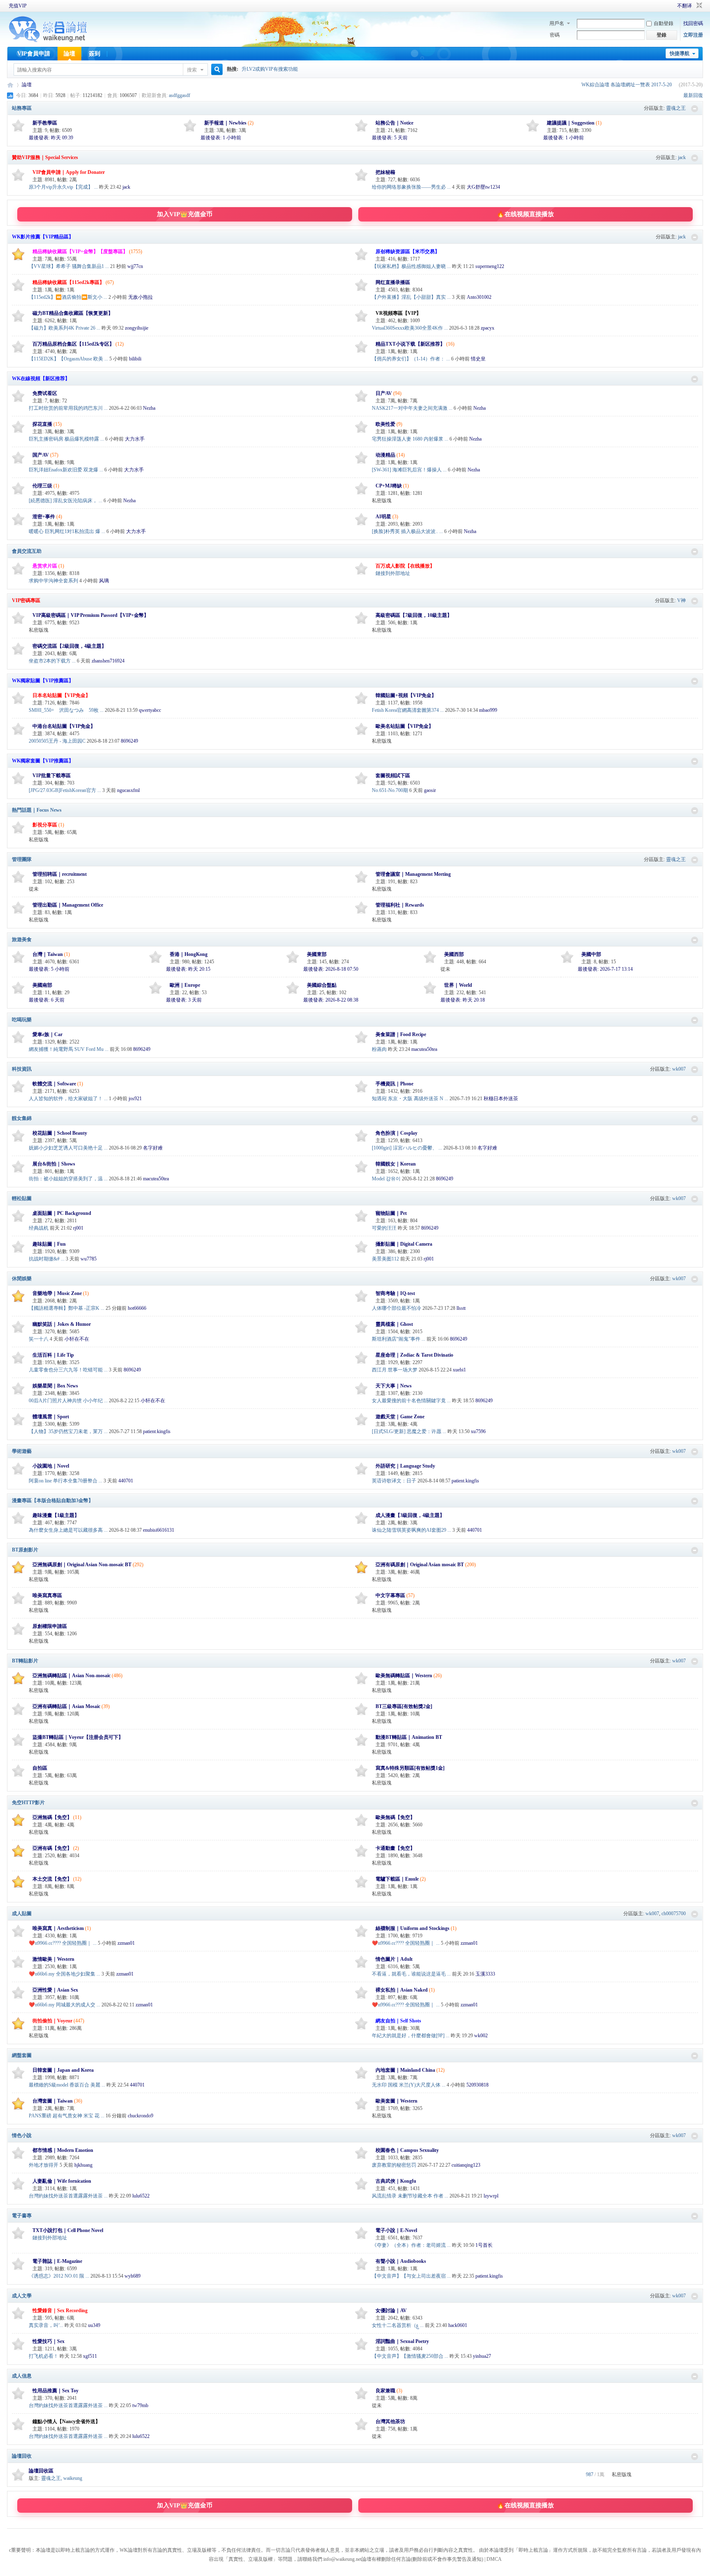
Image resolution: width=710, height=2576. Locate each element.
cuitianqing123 (466, 2165)
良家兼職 (385, 2391)
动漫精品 (385, 455)
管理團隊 (22, 859)
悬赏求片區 (45, 566)
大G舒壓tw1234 (483, 187)
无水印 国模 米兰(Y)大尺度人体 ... (409, 2085)
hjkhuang (83, 2165)
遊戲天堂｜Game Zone (400, 1417)
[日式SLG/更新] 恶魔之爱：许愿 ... (409, 1431)
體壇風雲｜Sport (51, 1417)
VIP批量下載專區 (52, 776)
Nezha (149, 408)
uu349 (94, 2325)
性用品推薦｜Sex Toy (55, 2391)
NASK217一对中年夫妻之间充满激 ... (412, 408)
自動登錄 (664, 23)
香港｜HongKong (189, 954)
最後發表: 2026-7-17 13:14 (605, 969)
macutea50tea (424, 1049)
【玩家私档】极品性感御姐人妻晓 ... (411, 266)
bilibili (135, 359)
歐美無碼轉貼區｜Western (404, 1676)
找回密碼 (693, 23)
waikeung (73, 2478)
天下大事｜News (394, 1386)
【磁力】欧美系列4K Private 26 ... (65, 328)
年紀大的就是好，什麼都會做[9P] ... (411, 2036)
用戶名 (557, 23)
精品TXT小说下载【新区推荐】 (410, 344)
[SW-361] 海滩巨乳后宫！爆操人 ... (409, 470)
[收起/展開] (695, 109)
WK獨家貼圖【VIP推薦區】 (43, 681)
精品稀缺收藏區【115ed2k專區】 (68, 282)
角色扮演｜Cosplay (396, 1133)
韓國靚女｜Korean (396, 1164)
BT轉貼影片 (25, 1661)
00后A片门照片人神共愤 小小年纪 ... (68, 1401)
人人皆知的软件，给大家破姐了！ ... (68, 1099)
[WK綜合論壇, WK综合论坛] (48, 41)
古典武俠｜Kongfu (396, 2181)
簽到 (95, 54)
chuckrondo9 (141, 2116)
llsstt (461, 1308)
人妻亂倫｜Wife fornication (62, 2181)
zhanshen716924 (108, 661)
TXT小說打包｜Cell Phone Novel (68, 2230)
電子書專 (22, 2216)
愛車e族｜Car (47, 1034)
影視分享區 (45, 825)
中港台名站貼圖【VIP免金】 (64, 726)
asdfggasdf (180, 95)
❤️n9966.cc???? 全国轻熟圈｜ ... (63, 1943)
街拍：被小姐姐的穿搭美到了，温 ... (68, 1179)
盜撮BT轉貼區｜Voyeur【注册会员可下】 (78, 1737)
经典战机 (39, 1228)
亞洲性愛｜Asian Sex (55, 1990)
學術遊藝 (22, 1451)
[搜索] (216, 70)
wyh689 (133, 2276)
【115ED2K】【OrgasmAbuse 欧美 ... (68, 359)
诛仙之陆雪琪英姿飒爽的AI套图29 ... (411, 1530)
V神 (681, 600)
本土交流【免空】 (52, 1879)
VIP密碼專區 (26, 600)
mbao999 (488, 710)
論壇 (69, 54)
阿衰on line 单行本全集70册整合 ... (66, 1481)
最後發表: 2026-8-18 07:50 (331, 969)
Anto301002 (479, 297)
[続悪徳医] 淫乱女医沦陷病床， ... (66, 501)
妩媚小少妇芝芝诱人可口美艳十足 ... (68, 1148)
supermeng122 (490, 266)
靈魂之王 (676, 108)
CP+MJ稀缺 (389, 486)
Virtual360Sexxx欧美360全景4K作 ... (410, 328)
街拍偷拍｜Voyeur (52, 2021)
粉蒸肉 (379, 1049)
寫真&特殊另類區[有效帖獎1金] (410, 1768)
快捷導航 (680, 53)
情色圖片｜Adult (394, 1959)
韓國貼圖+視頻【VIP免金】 (406, 695)
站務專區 (22, 108)
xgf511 (90, 2356)
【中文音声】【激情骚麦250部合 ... (410, 2356)
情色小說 (22, 2135)
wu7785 (89, 1259)
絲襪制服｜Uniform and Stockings (413, 1928)
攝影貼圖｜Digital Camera (404, 1244)
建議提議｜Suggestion (571, 123)
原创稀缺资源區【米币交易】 (408, 252)
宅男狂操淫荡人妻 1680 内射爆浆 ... (410, 439)
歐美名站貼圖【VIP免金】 (405, 726)
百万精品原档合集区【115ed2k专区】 (73, 344)
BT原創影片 (25, 1550)
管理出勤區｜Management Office (68, 905)
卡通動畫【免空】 (395, 1848)
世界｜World (458, 985)
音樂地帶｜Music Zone (57, 1293)
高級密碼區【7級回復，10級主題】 (414, 615)
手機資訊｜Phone (394, 1084)
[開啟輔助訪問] (666, 6)
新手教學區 (45, 123)
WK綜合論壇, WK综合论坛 (10, 85)
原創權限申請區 (50, 1626)
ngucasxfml (128, 790)
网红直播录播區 (393, 282)
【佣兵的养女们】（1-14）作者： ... (411, 359)
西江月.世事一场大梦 (395, 1370)
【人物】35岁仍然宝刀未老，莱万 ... (68, 1431)
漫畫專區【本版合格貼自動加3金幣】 (53, 1500)
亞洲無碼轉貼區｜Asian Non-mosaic (71, 1676)
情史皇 (478, 359)
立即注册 (693, 35)
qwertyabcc (150, 710)
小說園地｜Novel (51, 1466)
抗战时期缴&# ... (47, 1259)
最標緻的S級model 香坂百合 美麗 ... (67, 2085)
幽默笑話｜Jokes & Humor (62, 1324)
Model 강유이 (386, 1179)
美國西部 (454, 954)
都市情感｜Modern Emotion (63, 2150)
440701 (126, 1481)
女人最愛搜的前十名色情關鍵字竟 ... (411, 1401)
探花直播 (42, 424)
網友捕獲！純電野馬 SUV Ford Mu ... (69, 1049)
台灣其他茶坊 (390, 2421)
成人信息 (22, 2376)
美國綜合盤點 (322, 985)
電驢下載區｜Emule (397, 1879)
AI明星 (383, 517)
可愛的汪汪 (384, 1228)
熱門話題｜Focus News (37, 810)
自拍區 (40, 1768)
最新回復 (693, 95)
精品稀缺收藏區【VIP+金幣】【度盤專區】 (80, 252)
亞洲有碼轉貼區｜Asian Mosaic (66, 1706)
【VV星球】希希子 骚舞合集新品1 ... (69, 266)
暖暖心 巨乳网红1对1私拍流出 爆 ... (67, 531)
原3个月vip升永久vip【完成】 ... (63, 187)
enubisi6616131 (159, 1530)
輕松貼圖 (22, 1198)
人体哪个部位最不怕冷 (396, 1308)
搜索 (192, 70)
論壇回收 (22, 2456)
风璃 (104, 581)
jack (682, 157)
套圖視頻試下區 (393, 776)
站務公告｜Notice (394, 123)
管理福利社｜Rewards (400, 905)
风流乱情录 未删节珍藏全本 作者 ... (410, 2196)
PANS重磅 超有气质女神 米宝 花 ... (67, 2116)
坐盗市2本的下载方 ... (52, 661)
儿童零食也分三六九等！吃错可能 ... (68, 1370)
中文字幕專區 (390, 1595)
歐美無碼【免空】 (395, 1817)
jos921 (135, 1099)
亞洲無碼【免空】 (52, 1817)
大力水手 (135, 439)
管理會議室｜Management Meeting (413, 874)
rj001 (78, 1228)
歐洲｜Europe (185, 985)
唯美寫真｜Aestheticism (58, 1928)
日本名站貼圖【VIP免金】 (61, 695)
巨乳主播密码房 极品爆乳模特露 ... (66, 439)
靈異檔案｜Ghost (394, 1324)
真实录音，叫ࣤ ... (46, 2325)
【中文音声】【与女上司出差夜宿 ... (411, 2276)
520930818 (477, 2085)
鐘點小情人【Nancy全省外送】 (66, 2421)
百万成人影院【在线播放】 (405, 566)
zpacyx (488, 328)
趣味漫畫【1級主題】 (56, 1515)
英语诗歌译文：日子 (394, 1481)
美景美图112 (385, 1259)
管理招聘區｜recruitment (60, 874)
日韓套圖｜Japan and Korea (63, 2070)
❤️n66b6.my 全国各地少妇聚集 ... (65, 1974)
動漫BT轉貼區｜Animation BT (409, 1737)
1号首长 (484, 2245)
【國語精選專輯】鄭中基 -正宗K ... (67, 1308)
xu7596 (478, 1431)
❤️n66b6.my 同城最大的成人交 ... (65, 2005)
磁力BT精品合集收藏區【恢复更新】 (73, 313)
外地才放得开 (44, 2165)
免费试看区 (45, 393)
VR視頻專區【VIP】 (398, 313)
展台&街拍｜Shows (54, 1164)
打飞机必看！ (44, 2356)
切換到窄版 (698, 6)
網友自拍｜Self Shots (398, 2021)
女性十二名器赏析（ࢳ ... (398, 2325)
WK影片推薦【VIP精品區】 (43, 237)
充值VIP (18, 6)
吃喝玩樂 (22, 1020)
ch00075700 (674, 1914)
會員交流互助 (27, 551)
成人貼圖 (22, 1914)
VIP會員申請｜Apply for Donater (69, 172)
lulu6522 (141, 2196)
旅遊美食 (22, 939)
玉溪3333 (485, 1974)
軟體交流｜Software (54, 1084)
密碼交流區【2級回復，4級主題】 (69, 646)
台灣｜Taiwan (48, 954)
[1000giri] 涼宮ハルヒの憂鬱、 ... (407, 1148)
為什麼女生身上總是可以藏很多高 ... (68, 1530)
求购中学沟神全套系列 (53, 581)
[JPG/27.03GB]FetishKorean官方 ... (65, 790)
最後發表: (51, 138)
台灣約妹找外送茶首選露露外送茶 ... (68, 2196)
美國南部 (42, 985)
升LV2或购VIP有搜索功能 (270, 69)
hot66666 (137, 1308)
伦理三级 (42, 486)
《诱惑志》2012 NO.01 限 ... (59, 2276)
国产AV (41, 455)
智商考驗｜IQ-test (395, 1293)
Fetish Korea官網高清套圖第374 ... (408, 710)
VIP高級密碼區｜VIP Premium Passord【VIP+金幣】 (91, 615)
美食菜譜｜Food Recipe (401, 1034)
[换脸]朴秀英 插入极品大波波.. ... (407, 531)
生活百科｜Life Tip (53, 1355)
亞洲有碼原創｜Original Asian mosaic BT (420, 1565)
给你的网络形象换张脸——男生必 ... (411, 187)
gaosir (430, 790)
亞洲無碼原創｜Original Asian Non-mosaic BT (82, 1565)
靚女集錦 (22, 1118)
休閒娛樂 (22, 1279)
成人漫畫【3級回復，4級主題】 (410, 1515)
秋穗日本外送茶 (501, 1099)
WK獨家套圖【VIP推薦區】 (43, 761)
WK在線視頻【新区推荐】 (41, 379)
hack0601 (458, 2325)
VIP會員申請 (34, 54)
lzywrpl (491, 2196)
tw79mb (140, 2405)
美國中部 (591, 954)
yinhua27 (482, 2356)
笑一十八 (39, 1339)
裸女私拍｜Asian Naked (402, 1990)
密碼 (555, 35)
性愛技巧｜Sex (48, 2341)
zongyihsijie (137, 328)
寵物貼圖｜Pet (391, 1213)
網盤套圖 (22, 2055)
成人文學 (22, 2296)
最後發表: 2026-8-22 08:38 (331, 1000)
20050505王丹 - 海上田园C (57, 741)
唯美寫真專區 (47, 1595)
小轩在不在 (77, 1339)
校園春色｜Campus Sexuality (407, 2150)
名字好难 (153, 1148)
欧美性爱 (385, 424)
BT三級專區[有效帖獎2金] (404, 1706)
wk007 (679, 1069)
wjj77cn (135, 266)
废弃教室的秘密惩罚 (394, 2165)
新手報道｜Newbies (225, 123)
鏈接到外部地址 (393, 573)
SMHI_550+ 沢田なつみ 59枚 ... (66, 710)
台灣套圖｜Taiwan (53, 2101)
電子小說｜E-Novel (396, 2230)
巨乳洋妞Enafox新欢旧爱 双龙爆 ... (66, 470)
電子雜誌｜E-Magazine (57, 2261)
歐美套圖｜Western (396, 2101)
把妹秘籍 (385, 172)
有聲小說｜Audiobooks (401, 2261)
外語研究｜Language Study (405, 1466)
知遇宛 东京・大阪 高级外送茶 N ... (410, 1099)
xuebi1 (459, 1370)
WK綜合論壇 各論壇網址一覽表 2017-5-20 (627, 85)
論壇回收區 (41, 2471)
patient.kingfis (157, 1431)
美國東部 (317, 954)
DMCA (494, 2559)
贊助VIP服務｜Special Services (45, 157)
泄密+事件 (44, 517)
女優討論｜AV (391, 2311)
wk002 (481, 2036)
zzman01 (126, 1943)
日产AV (384, 393)
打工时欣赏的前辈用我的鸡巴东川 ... (68, 408)
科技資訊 (22, 1069)
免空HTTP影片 (28, 1803)
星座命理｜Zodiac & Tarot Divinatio (414, 1355)
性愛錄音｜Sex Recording (60, 2311)
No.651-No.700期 (390, 790)
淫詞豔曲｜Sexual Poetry (402, 2341)
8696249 (129, 741)
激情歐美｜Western (53, 1959)
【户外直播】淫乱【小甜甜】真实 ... (411, 297)
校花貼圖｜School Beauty (60, 1133)
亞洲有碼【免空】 (52, 1848)
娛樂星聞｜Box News (55, 1386)
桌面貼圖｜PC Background (62, 1213)
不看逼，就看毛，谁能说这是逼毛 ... (411, 1974)
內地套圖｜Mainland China (405, 2070)
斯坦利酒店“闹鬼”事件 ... (399, 1339)
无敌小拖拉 (141, 297)
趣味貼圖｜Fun (49, 1244)
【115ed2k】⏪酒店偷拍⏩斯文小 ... (68, 297)
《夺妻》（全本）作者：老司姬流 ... (411, 2245)
